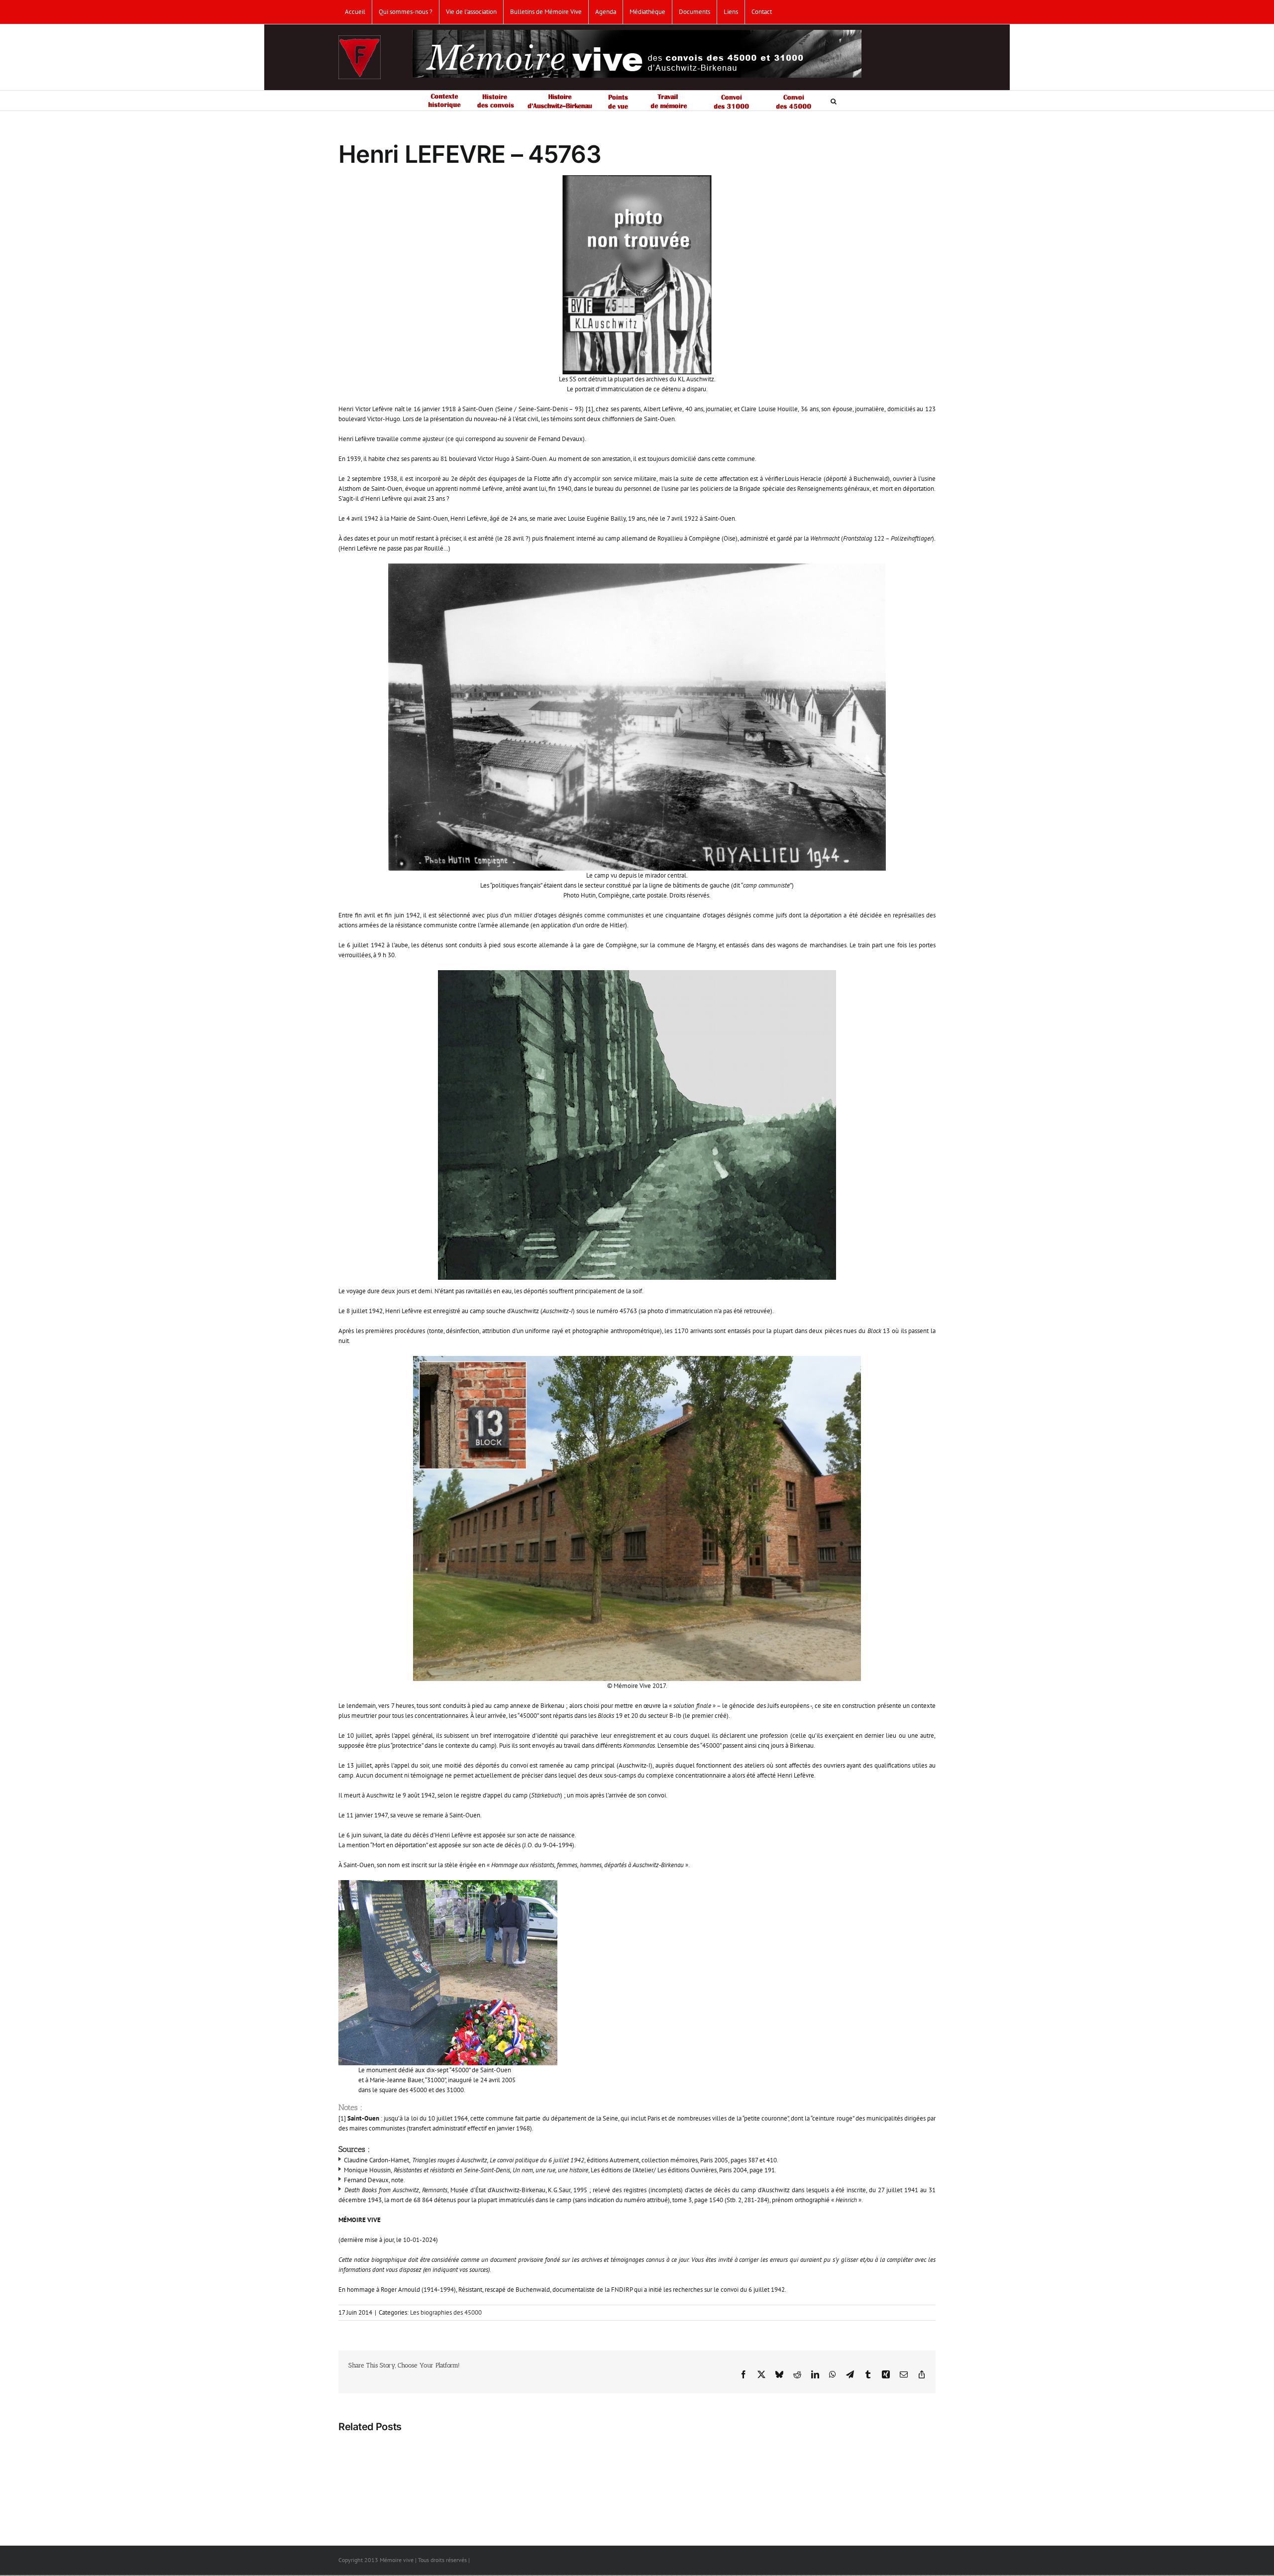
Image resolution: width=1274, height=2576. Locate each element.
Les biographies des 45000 (446, 2312)
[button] (834, 101)
